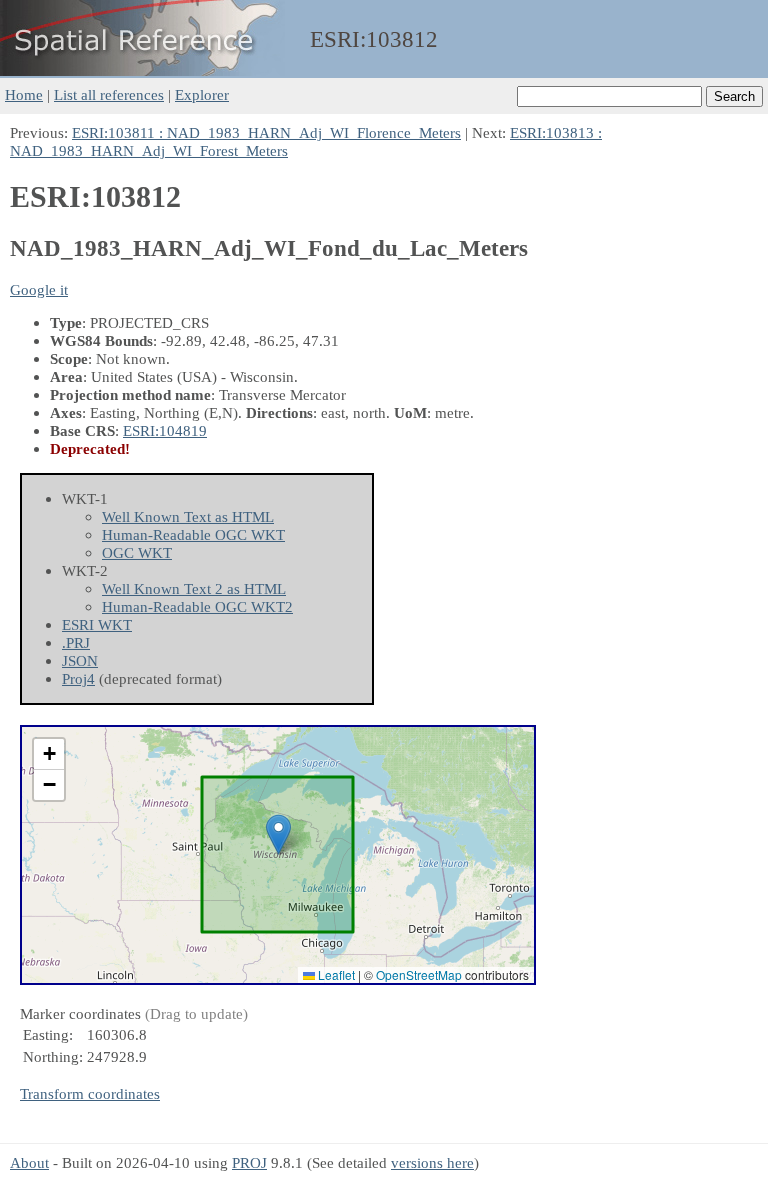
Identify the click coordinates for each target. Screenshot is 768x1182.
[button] (278, 834)
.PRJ (76, 642)
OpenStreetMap (419, 974)
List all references (109, 94)
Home (24, 94)
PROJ (249, 1162)
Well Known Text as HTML (188, 516)
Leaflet (335, 974)
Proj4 (78, 678)
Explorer (202, 94)
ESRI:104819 (165, 430)
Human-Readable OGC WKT (193, 534)
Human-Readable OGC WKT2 (197, 606)
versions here (432, 1162)
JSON (80, 660)
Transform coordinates (90, 1093)
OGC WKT (137, 552)
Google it (39, 289)
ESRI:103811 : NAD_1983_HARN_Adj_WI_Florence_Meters (266, 132)
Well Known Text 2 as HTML (194, 588)
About (29, 1162)
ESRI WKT (97, 624)
